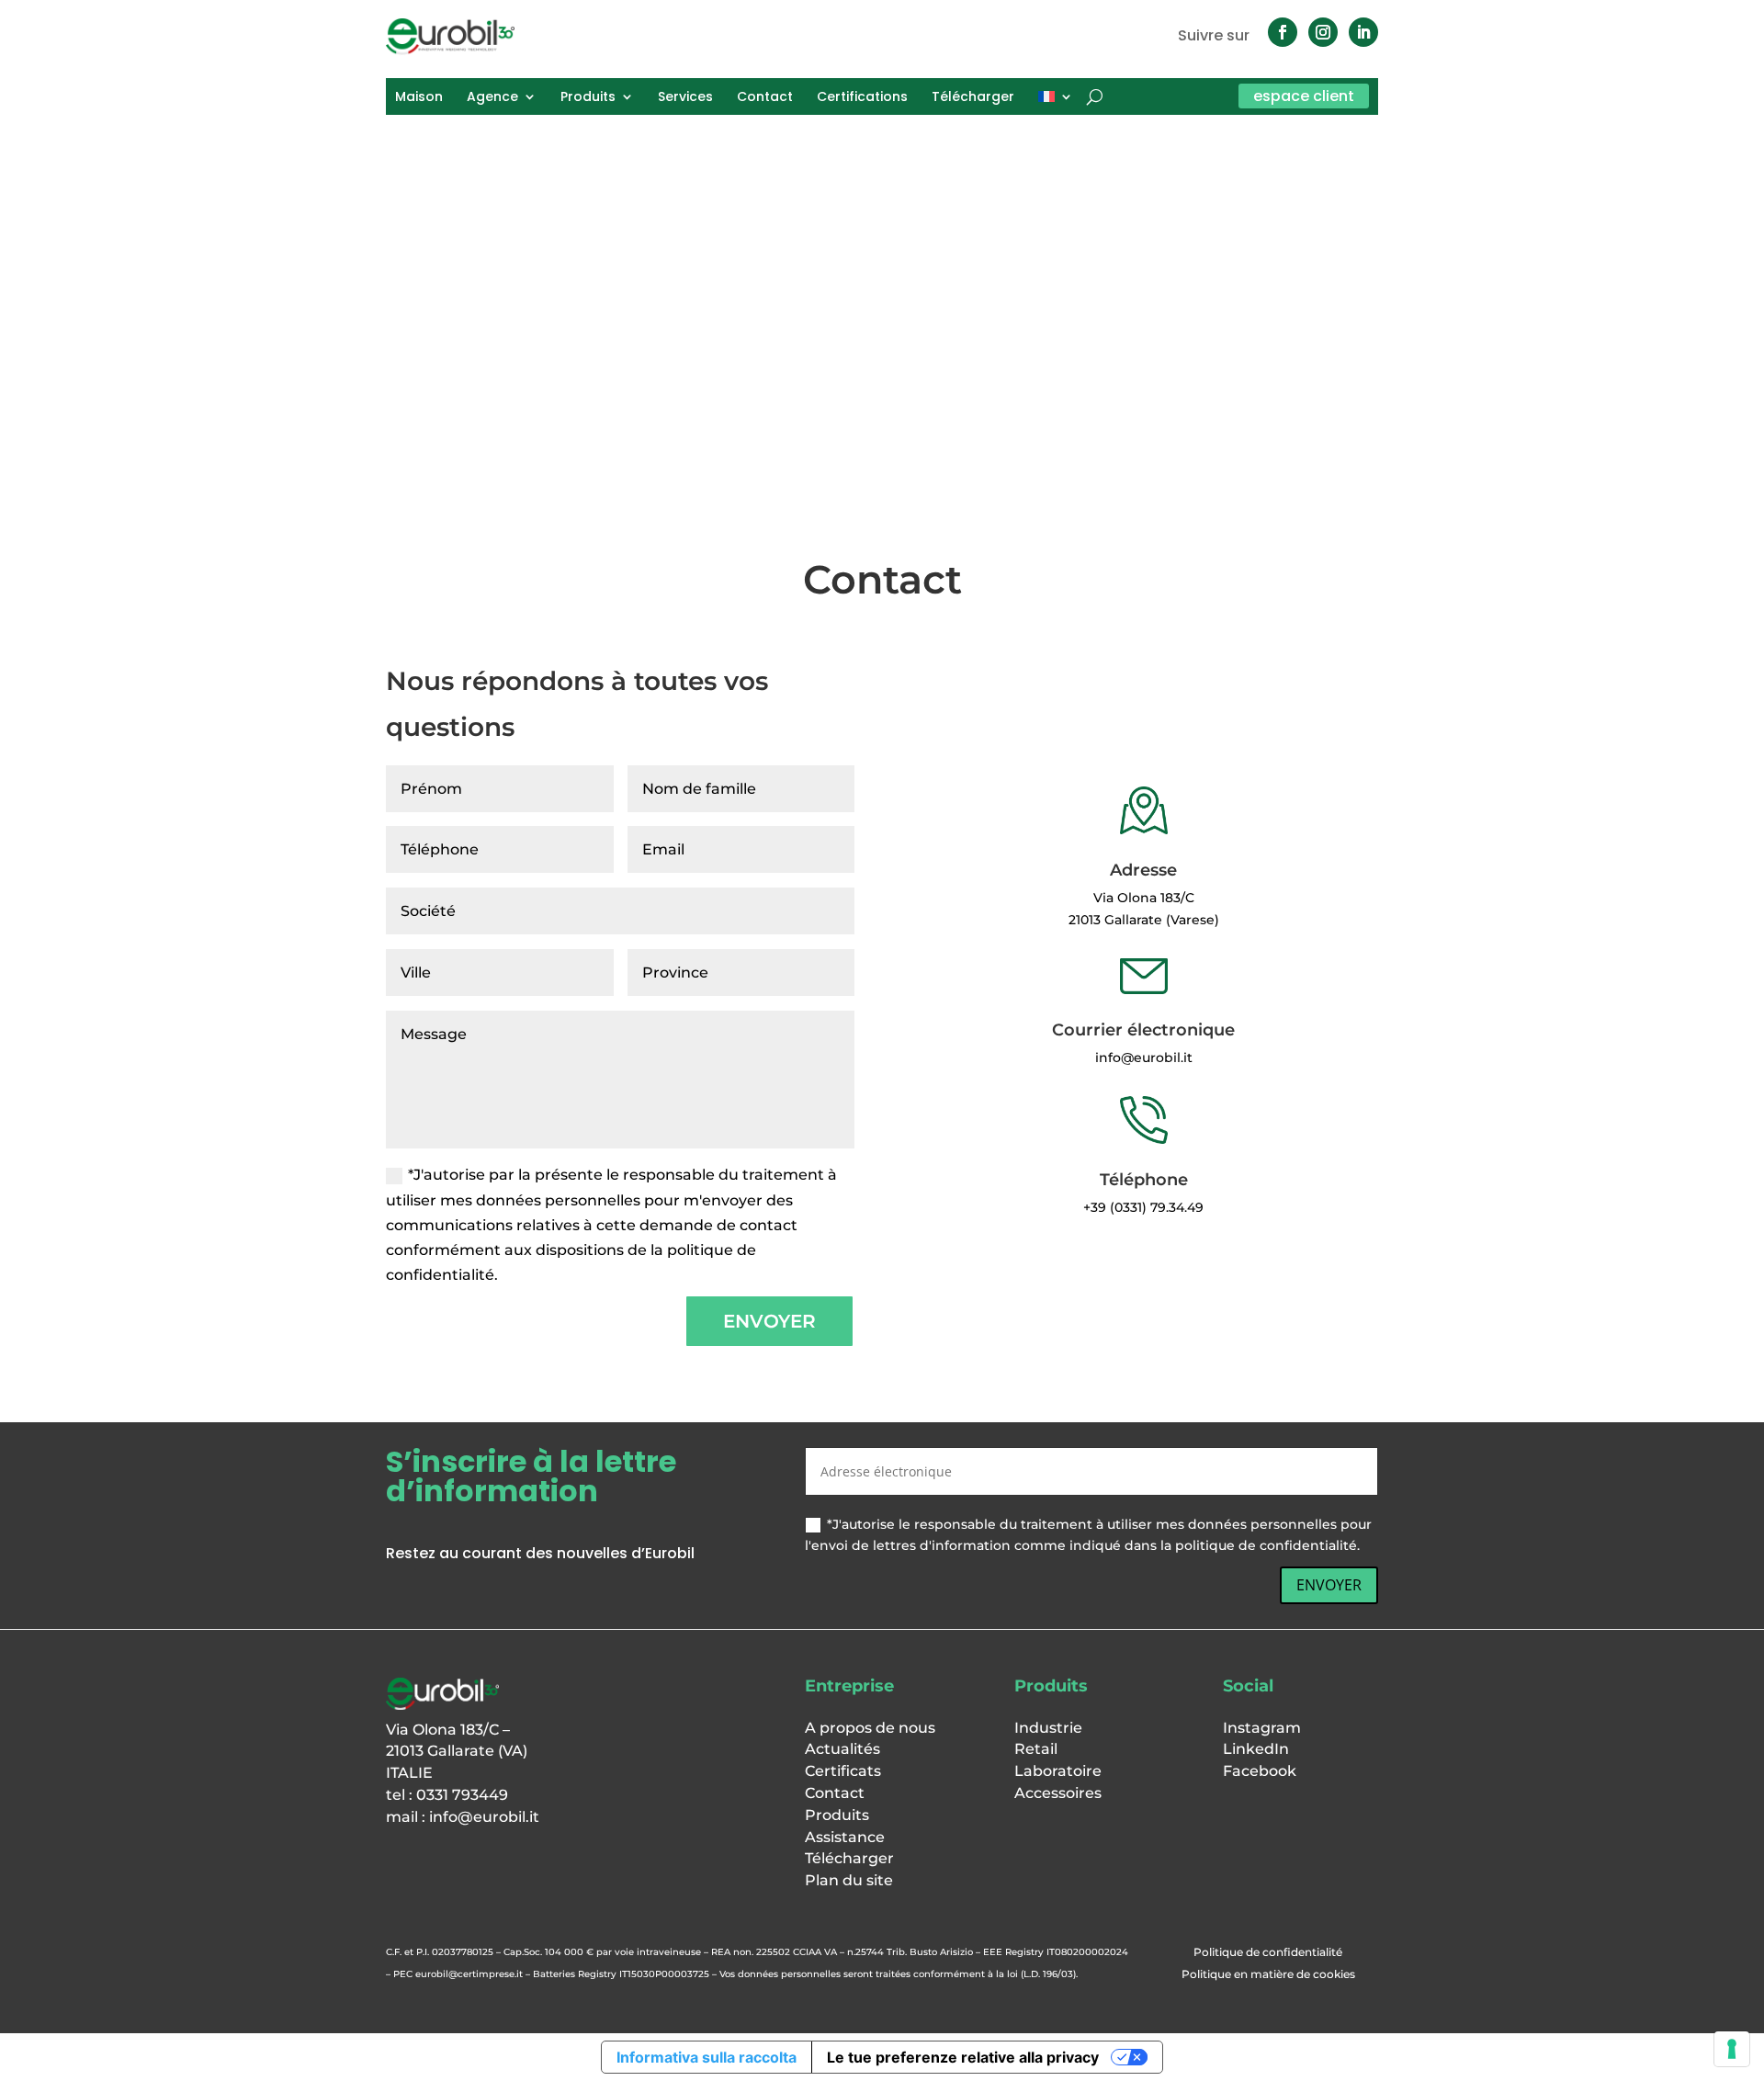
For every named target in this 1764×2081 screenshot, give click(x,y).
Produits (588, 98)
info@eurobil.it (484, 1817)
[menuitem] (1056, 100)
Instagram (1262, 1728)
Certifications (862, 98)
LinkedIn (1256, 1749)
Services (685, 98)
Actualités (842, 1749)
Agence (492, 98)
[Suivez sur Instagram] (1323, 32)
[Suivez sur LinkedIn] (1363, 32)
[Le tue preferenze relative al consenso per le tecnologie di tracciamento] (1732, 2049)
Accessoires (1058, 1793)
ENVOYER (1329, 1585)
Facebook (1260, 1771)
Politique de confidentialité (1268, 1952)
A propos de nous (870, 1728)
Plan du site (849, 1880)
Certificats (843, 1771)
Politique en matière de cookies (1268, 1974)
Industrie (1048, 1728)
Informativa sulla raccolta (707, 2057)
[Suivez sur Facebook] (1283, 32)
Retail (1036, 1749)
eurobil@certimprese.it (469, 1974)
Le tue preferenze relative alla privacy (963, 2057)
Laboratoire (1058, 1771)
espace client (1304, 96)
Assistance (845, 1837)
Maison (419, 98)
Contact (765, 98)
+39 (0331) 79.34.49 (1143, 1207)
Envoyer (769, 1321)
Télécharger (973, 98)
